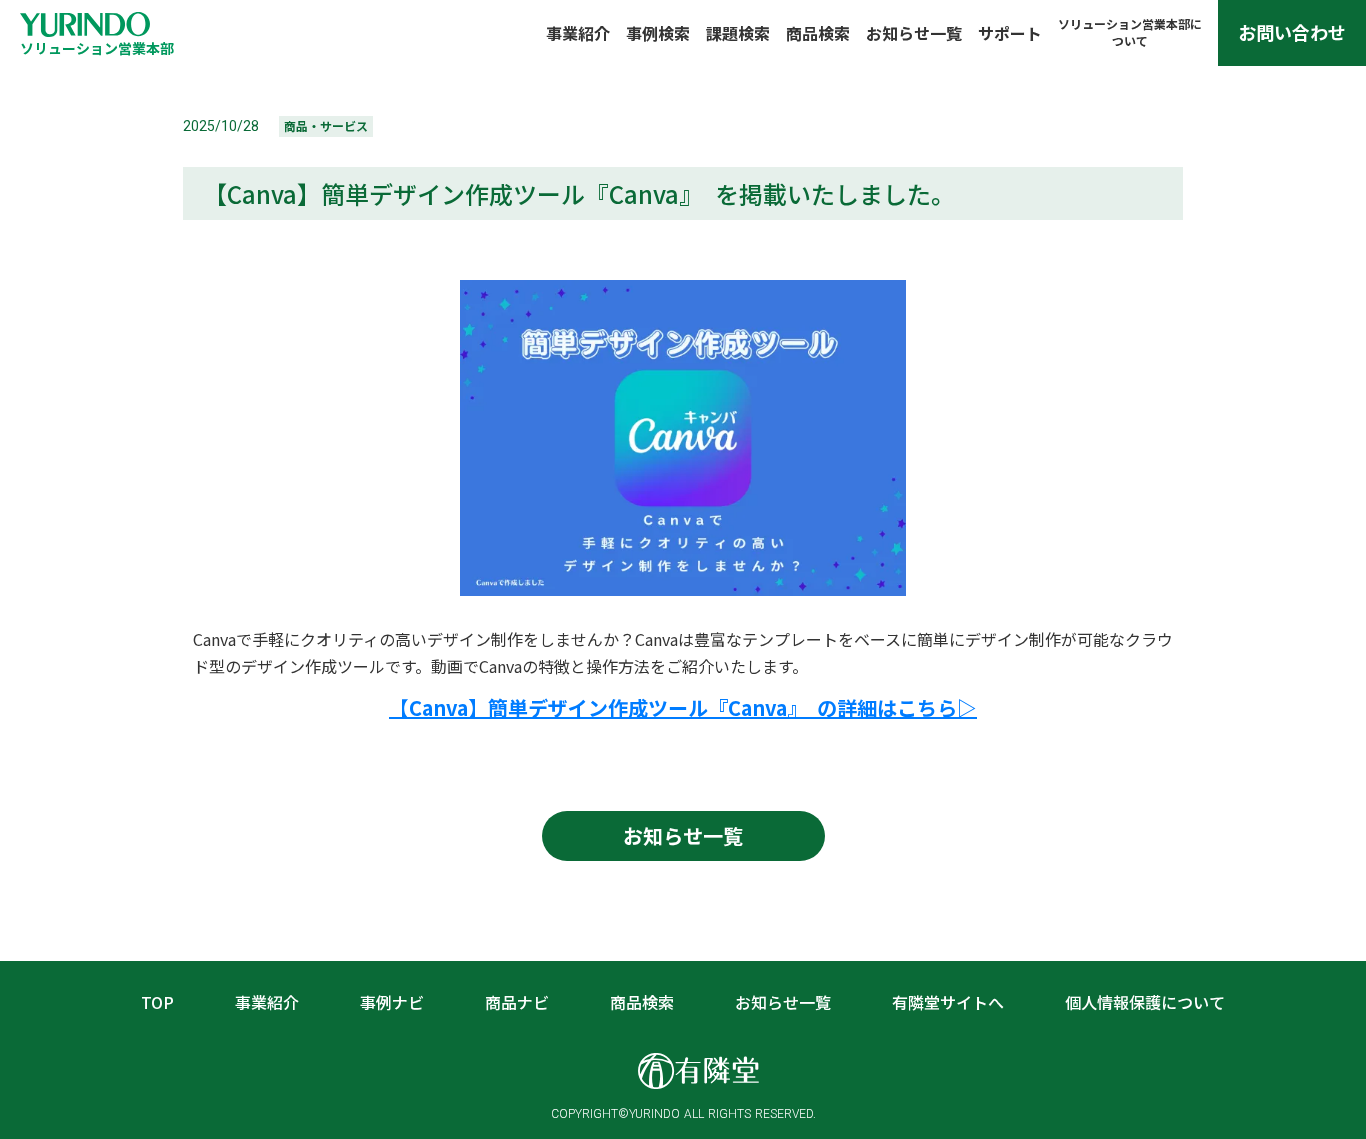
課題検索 (738, 33)
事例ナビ (392, 1002)
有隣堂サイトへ (948, 1002)
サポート (1010, 33)
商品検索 (818, 33)
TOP (157, 1002)
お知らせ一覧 (914, 33)
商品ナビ (517, 1002)
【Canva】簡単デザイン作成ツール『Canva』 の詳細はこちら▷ (683, 707)
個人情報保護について (1145, 1002)
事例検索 (658, 33)
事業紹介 (578, 33)
